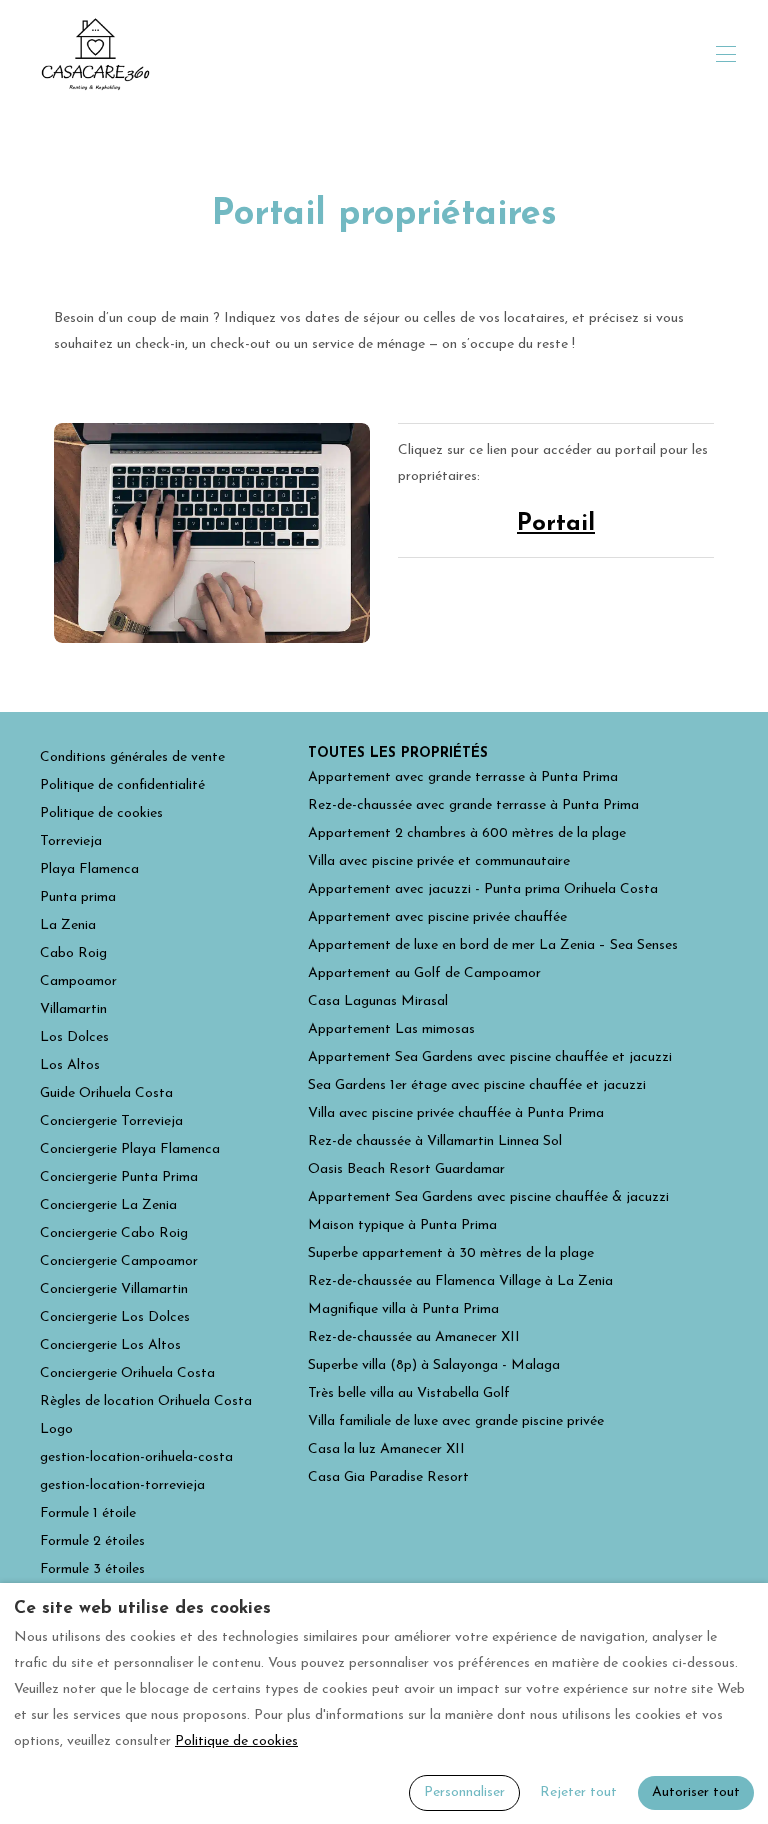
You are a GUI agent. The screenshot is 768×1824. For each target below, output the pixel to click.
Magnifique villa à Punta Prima (403, 1309)
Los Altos (70, 1065)
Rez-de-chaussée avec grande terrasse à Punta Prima (473, 805)
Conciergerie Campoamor (119, 1261)
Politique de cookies (101, 813)
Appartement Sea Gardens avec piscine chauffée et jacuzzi (490, 1057)
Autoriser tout (696, 1792)
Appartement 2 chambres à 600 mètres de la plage (467, 833)
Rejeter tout (578, 1792)
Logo (56, 1429)
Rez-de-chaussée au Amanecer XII (414, 1337)
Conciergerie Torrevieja (111, 1121)
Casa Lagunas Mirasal (378, 1001)
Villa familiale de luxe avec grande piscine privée (456, 1421)
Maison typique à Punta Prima (402, 1225)
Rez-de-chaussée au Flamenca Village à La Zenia (460, 1281)
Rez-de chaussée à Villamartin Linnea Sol (435, 1141)
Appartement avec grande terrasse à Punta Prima (463, 777)
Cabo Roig (73, 953)
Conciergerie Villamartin (114, 1289)
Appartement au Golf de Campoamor (424, 973)
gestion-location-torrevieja (122, 1485)
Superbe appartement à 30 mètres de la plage (451, 1253)
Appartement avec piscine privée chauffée (437, 917)
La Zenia (68, 925)
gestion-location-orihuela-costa (136, 1457)
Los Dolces (74, 1037)
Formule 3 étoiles (92, 1569)
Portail (556, 524)
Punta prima (78, 897)
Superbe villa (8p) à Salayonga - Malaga (434, 1365)
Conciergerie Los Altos (110, 1345)
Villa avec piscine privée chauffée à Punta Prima (456, 1113)
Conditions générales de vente (132, 757)
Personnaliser (464, 1792)
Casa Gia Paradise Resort (388, 1477)
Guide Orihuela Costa (106, 1093)
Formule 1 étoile (88, 1513)
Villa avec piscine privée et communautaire (439, 861)
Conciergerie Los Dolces (115, 1317)
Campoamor (78, 981)
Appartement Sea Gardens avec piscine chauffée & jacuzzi (488, 1197)
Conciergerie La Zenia (108, 1205)
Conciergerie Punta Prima (119, 1177)
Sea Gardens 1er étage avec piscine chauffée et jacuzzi (477, 1085)
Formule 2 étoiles (92, 1541)
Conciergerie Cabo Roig (114, 1233)
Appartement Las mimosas (391, 1029)
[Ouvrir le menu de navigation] (726, 54)
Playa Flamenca (89, 869)
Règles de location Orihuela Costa (146, 1401)
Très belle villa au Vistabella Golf (409, 1393)
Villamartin (73, 1009)
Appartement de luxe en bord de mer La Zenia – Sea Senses (493, 945)
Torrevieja (71, 841)
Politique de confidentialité (122, 785)
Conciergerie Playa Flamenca (130, 1149)
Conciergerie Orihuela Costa (127, 1373)
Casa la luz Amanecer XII (386, 1449)
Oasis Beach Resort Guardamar (406, 1169)
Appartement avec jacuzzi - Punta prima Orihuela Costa (483, 889)
